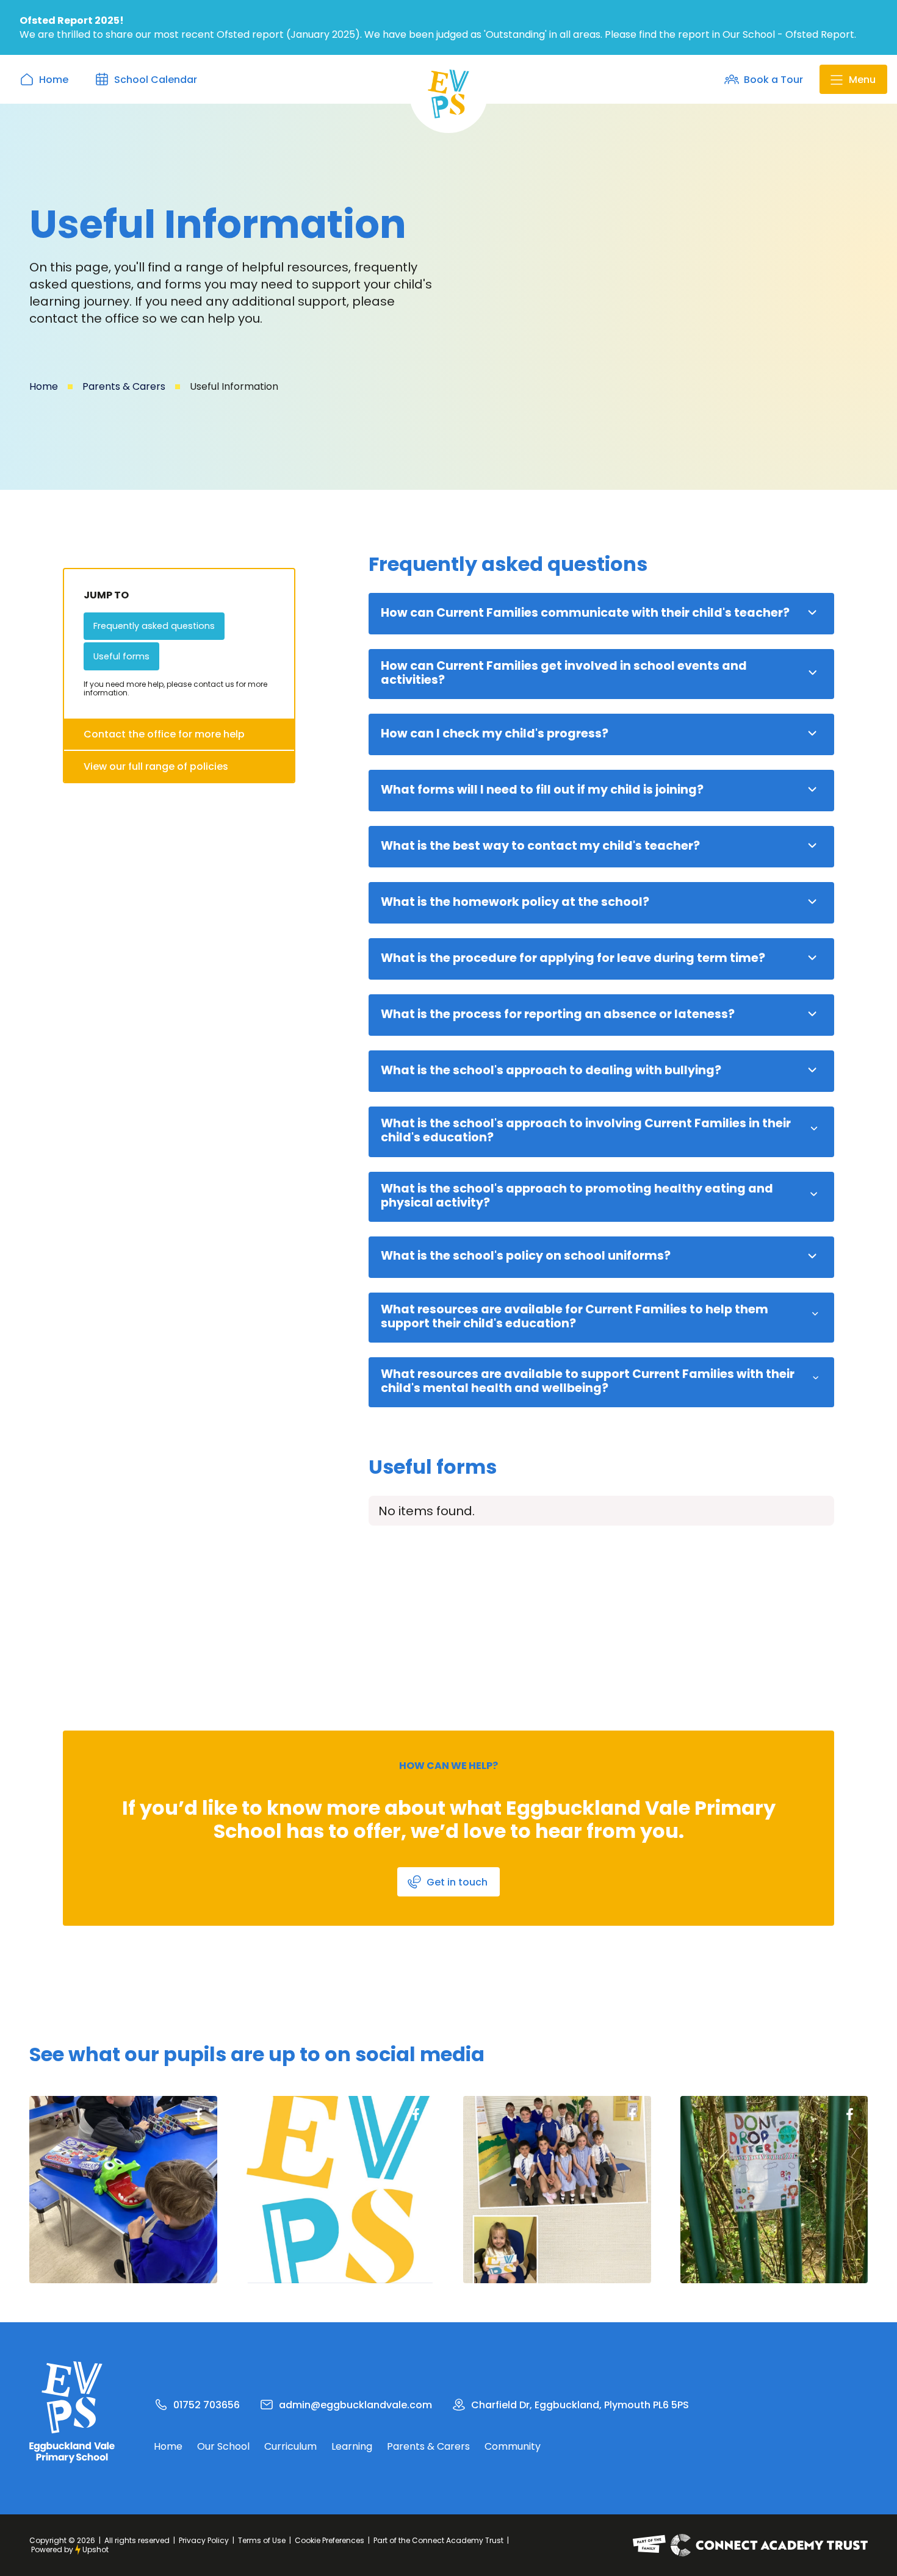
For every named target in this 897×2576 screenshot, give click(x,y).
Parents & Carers (124, 386)
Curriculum (290, 2447)
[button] (853, 79)
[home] (448, 94)
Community (513, 2447)
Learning (352, 2447)
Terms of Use (262, 2540)
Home (44, 386)
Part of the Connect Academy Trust (438, 2540)
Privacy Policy (204, 2540)
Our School (223, 2447)
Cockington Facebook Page (199, 2114)
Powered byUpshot (70, 2549)
